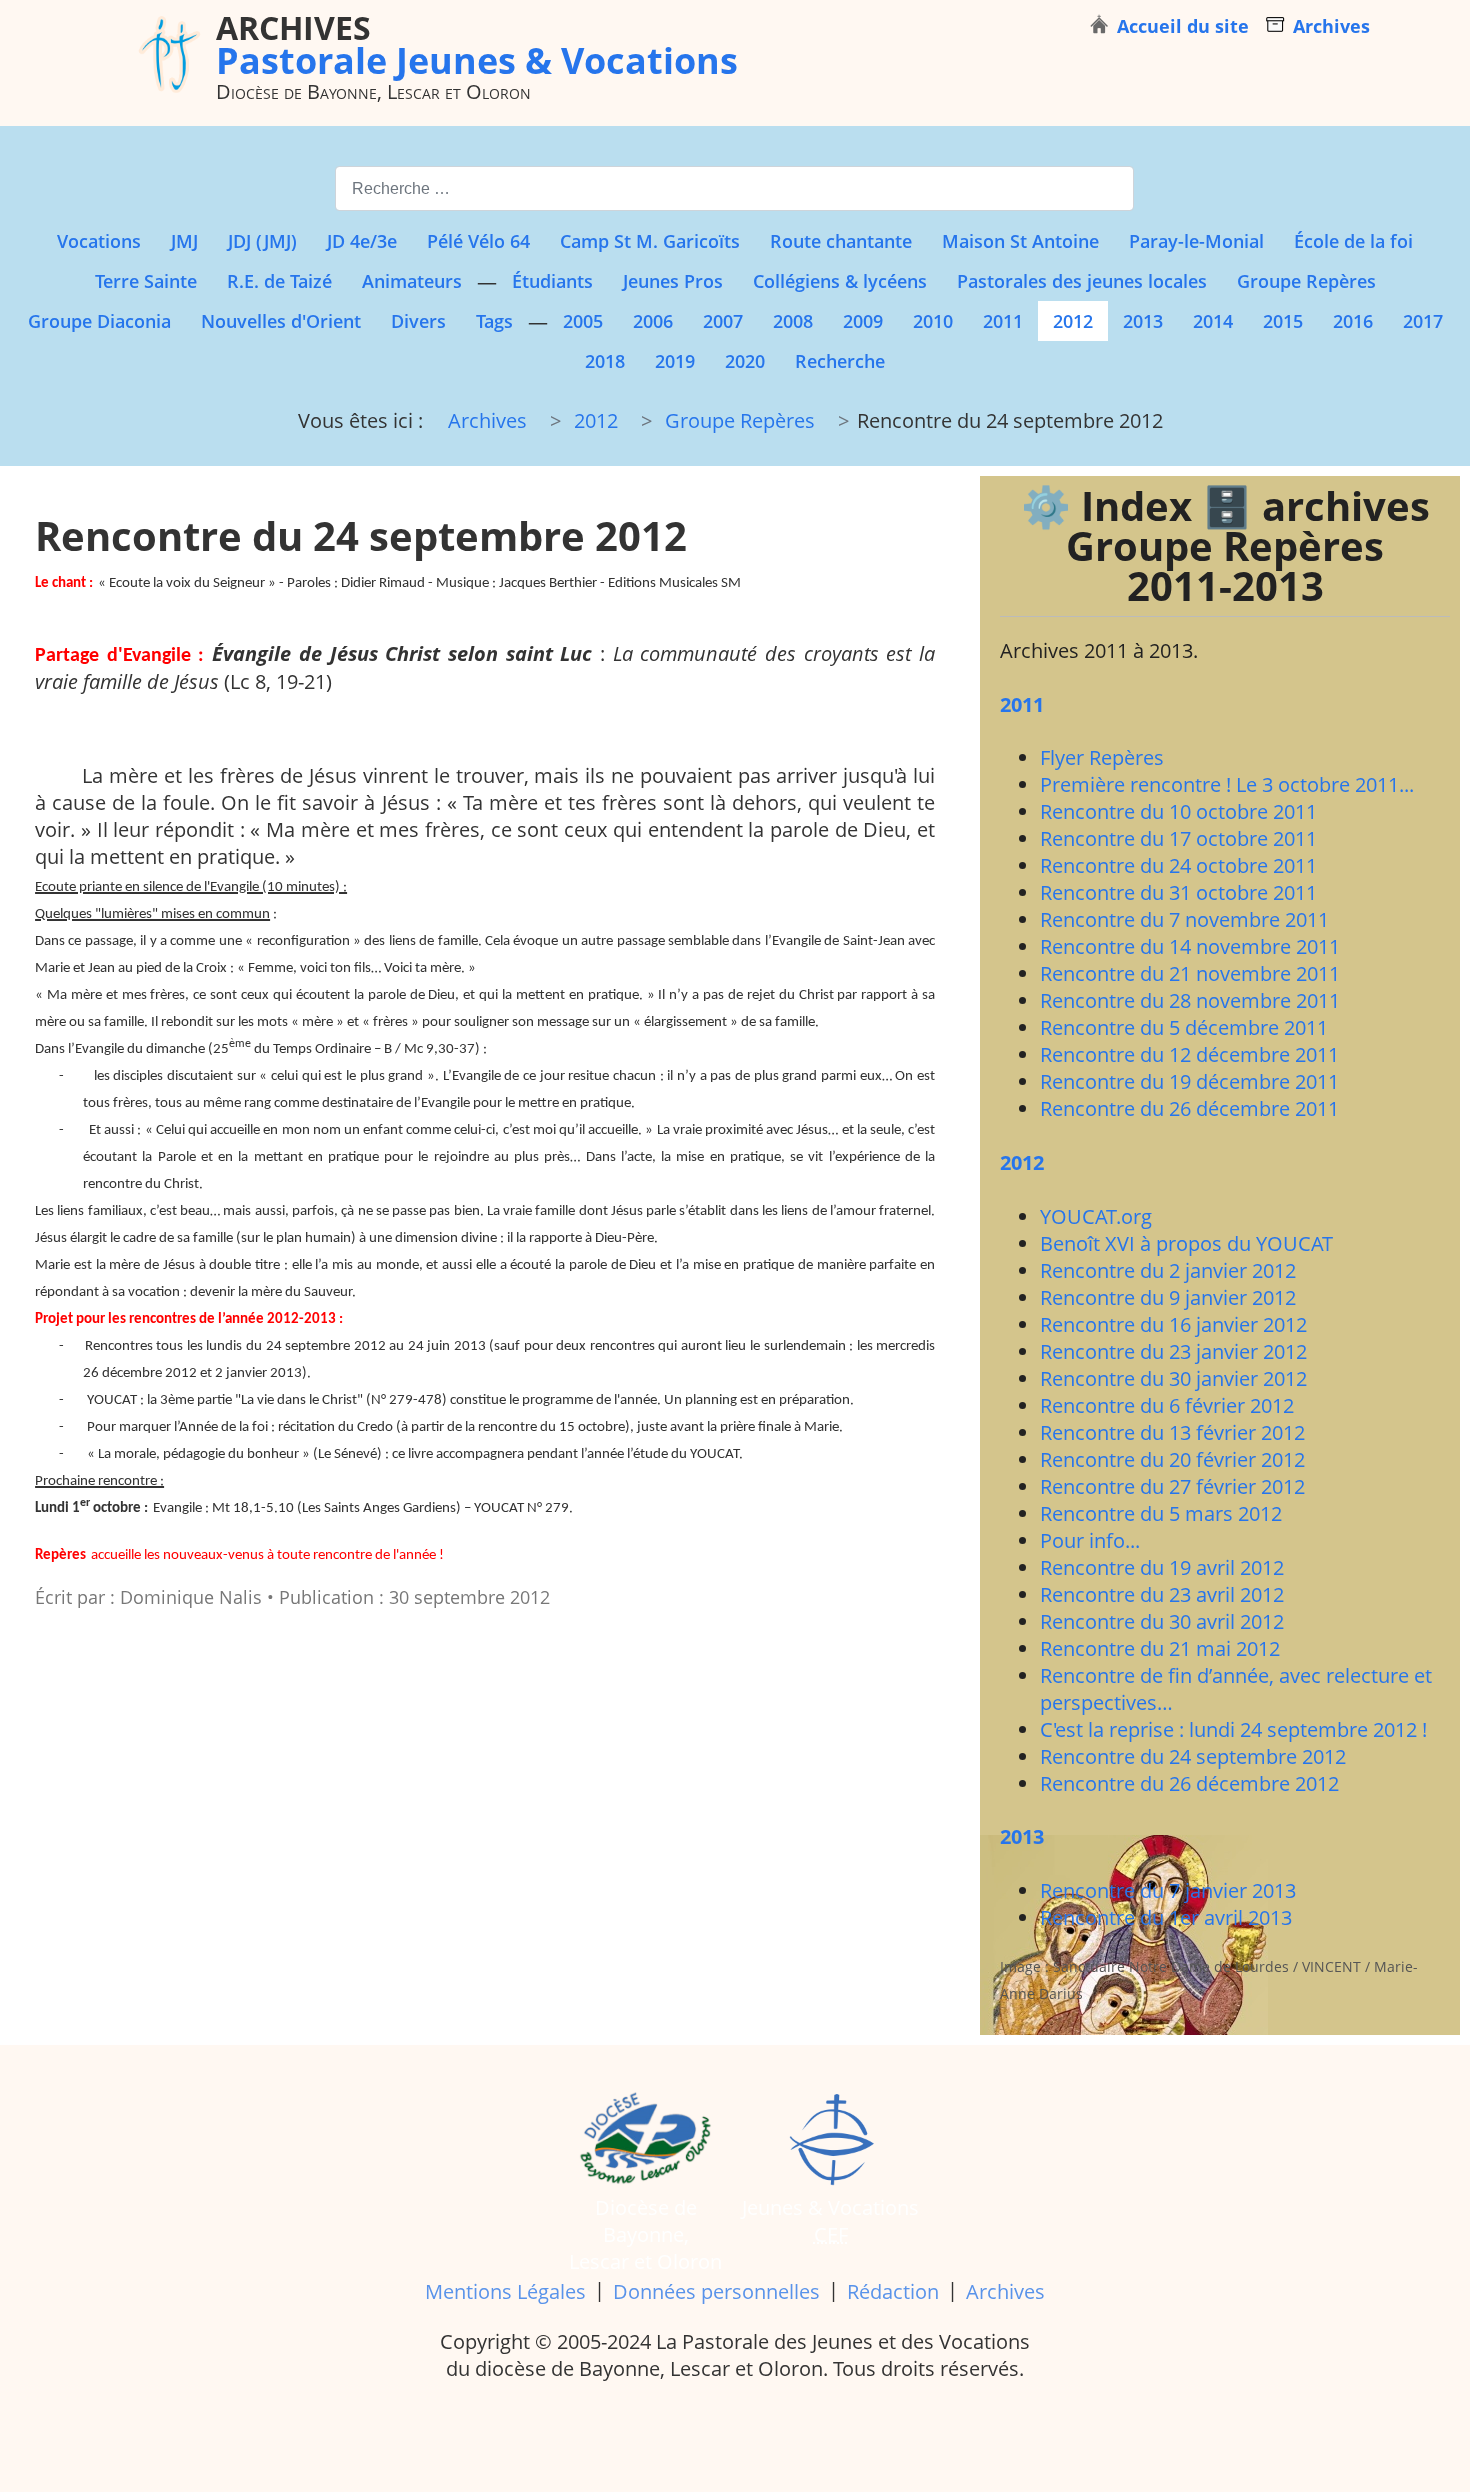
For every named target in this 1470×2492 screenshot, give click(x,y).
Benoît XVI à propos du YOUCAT (1186, 1243)
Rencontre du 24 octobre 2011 (1178, 865)
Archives (1005, 2291)
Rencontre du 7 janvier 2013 (1168, 1890)
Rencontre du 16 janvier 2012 (1173, 1324)
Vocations (99, 241)
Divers (418, 321)
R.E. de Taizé (279, 281)
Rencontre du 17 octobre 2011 (1178, 838)
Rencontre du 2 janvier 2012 (1168, 1270)
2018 (605, 361)
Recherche (840, 361)
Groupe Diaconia (99, 321)
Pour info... (1090, 1540)
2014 (1213, 321)
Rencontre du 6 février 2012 (1167, 1405)
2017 (1423, 321)
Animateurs (412, 281)
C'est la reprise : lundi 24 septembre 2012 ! (1233, 1729)
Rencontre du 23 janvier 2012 (1173, 1351)
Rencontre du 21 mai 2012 (1160, 1648)
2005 (583, 321)
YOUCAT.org (1096, 1216)
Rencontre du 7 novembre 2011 (1184, 919)
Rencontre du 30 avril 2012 (1162, 1621)
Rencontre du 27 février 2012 (1172, 1486)
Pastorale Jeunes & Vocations (477, 44)
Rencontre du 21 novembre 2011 (1190, 973)
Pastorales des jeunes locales (1082, 281)
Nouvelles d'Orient (281, 321)
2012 (1073, 321)
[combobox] (734, 188)
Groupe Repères (1306, 281)
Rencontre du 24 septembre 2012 (1193, 1756)
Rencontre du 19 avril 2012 (1162, 1567)
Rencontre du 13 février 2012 (1172, 1432)
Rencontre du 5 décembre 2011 (1184, 1027)
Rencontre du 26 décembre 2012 (1189, 1783)
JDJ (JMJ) (262, 241)
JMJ (184, 241)
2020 (745, 361)
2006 (653, 321)
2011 (1003, 321)
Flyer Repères (1102, 757)
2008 (793, 321)
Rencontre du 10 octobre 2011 (1178, 811)
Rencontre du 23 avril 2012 (1162, 1594)
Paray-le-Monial (1196, 241)
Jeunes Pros (673, 281)
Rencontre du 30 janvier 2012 (1173, 1378)
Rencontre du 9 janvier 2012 (1168, 1297)
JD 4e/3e (362, 241)
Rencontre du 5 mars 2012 (1161, 1513)
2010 (933, 321)
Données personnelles (716, 2291)
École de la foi (1353, 241)
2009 (863, 321)
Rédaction (893, 2291)
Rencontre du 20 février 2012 (1172, 1459)
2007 (723, 321)
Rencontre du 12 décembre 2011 (1189, 1054)
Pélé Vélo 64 (478, 241)
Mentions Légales (505, 2291)
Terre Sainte (146, 281)
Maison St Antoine (1020, 241)
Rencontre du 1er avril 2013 (1166, 1917)
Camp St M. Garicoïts (650, 241)
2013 (1143, 321)
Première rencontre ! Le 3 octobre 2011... (1227, 784)
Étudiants (552, 281)
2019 (675, 361)
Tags (494, 321)
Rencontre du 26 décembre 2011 (1189, 1108)
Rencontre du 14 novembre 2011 (1190, 946)
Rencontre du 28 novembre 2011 (1190, 1000)
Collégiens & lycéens (840, 281)
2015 (1283, 321)
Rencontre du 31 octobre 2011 (1178, 892)
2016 (1353, 321)
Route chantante (841, 241)
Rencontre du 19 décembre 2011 (1189, 1081)
